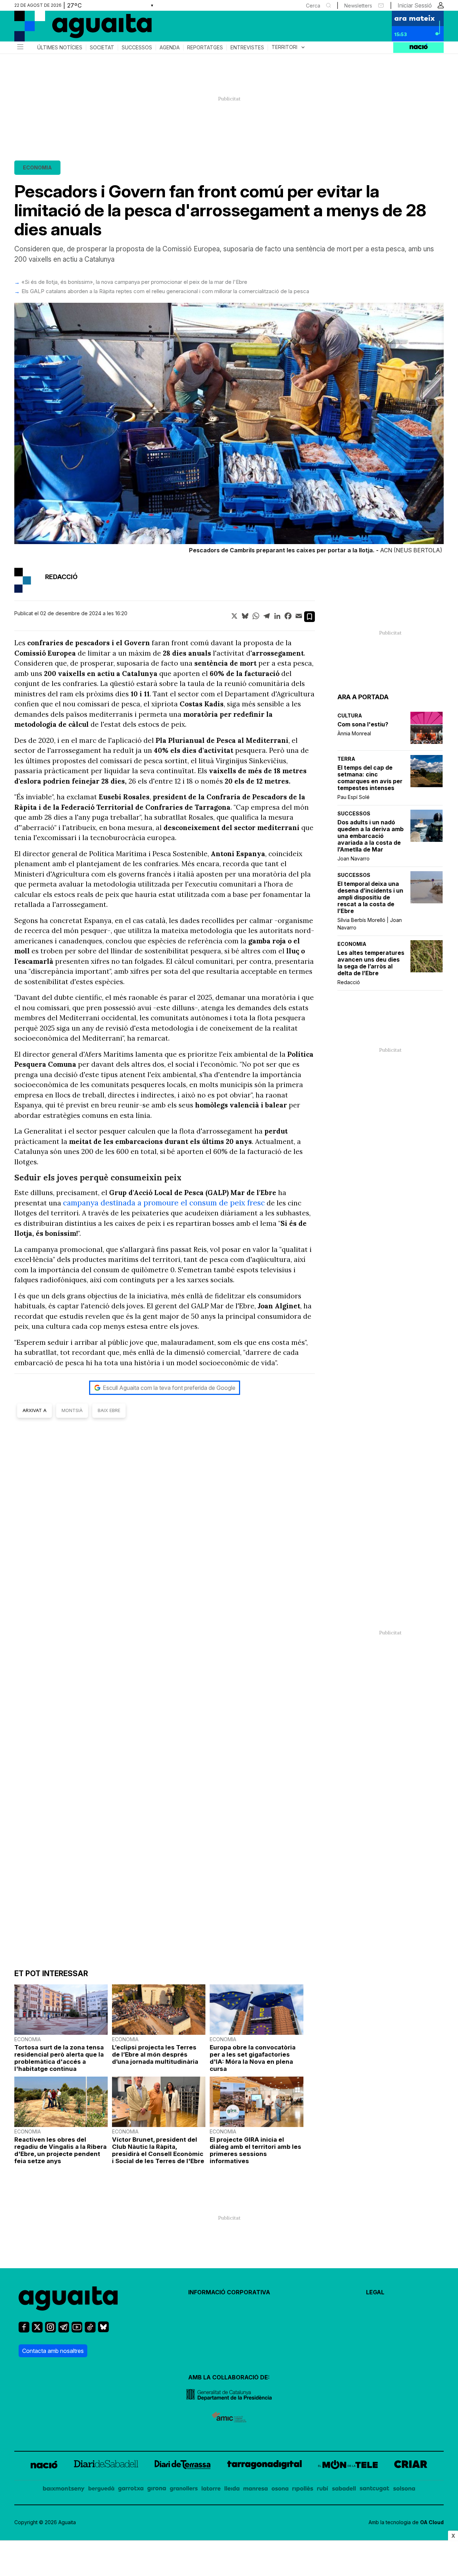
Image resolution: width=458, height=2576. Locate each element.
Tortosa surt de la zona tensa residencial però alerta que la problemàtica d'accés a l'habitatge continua (59, 2058)
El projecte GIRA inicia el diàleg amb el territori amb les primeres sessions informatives (255, 2150)
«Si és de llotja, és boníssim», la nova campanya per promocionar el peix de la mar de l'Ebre (134, 282)
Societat (102, 48)
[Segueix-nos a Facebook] (24, 2330)
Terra (346, 759)
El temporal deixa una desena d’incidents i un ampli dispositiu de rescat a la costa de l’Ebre (370, 897)
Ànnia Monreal (354, 733)
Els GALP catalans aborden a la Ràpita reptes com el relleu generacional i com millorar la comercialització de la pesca (165, 291)
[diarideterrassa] (183, 2466)
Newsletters (358, 6)
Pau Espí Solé (354, 797)
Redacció (349, 982)
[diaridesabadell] (106, 2466)
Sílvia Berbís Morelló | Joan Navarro (370, 924)
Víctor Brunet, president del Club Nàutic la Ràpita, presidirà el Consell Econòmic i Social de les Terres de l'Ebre (158, 2150)
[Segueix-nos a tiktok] (90, 2330)
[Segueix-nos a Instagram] (50, 2330)
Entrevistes (247, 48)
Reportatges (205, 48)
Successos (137, 48)
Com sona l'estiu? (363, 724)
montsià (72, 1410)
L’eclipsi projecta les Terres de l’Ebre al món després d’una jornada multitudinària (155, 2054)
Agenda (170, 48)
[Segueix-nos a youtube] (77, 2330)
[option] (229, 430)
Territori (289, 47)
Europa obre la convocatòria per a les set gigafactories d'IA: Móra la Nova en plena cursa (253, 2058)
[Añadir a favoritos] (310, 617)
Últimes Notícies (60, 48)
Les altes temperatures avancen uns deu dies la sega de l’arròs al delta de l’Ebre (371, 963)
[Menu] (20, 48)
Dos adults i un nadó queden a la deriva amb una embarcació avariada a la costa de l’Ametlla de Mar (371, 836)
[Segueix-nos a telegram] (64, 2330)
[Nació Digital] (84, 29)
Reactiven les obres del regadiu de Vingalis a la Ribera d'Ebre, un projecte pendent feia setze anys (60, 2150)
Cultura (350, 715)
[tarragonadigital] (265, 2466)
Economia (37, 167)
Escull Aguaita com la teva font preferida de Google (169, 1388)
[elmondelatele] (348, 2466)
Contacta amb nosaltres (53, 2351)
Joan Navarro (354, 858)
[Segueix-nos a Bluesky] (103, 2330)
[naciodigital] (44, 2466)
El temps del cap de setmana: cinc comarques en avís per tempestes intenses (370, 778)
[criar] (411, 2466)
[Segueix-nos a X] (37, 2330)
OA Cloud (432, 2522)
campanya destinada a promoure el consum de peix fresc (164, 1203)
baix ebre (109, 1410)
